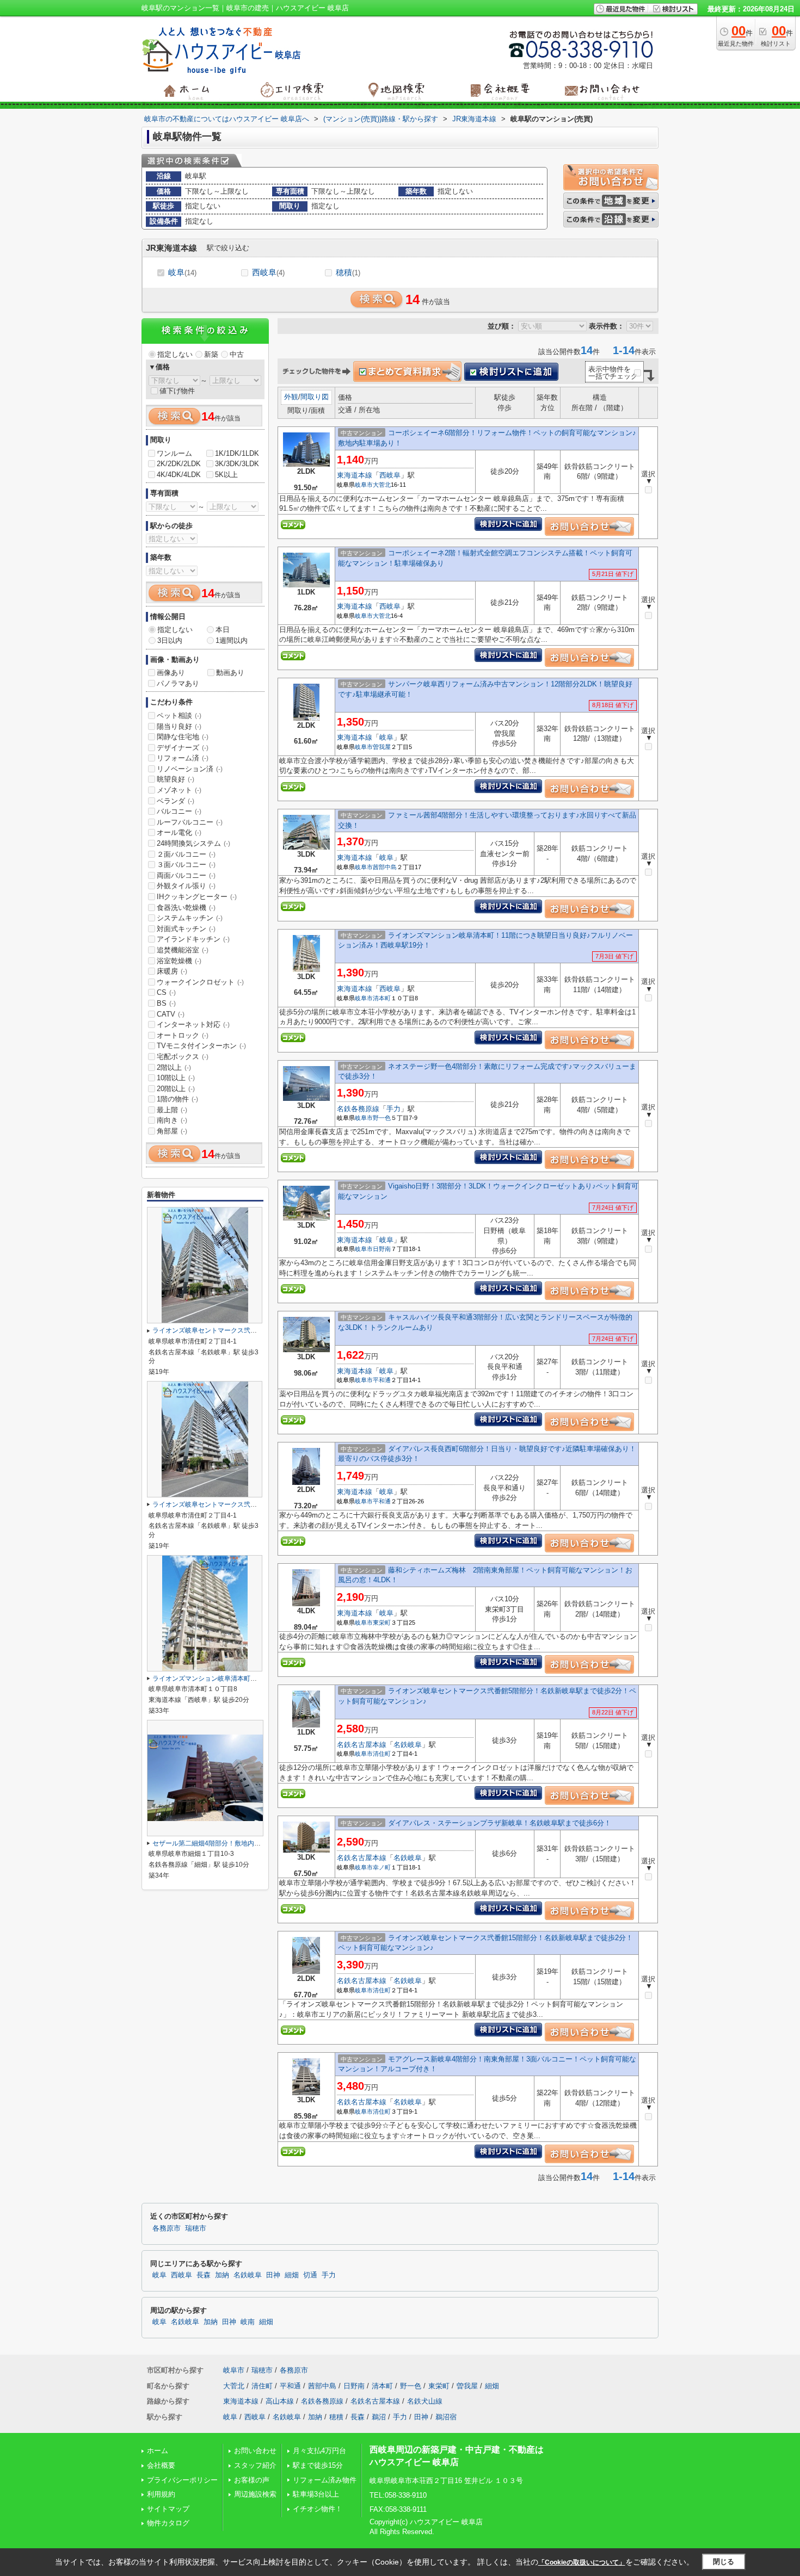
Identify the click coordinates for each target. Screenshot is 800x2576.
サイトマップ (168, 2509)
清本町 (382, 998)
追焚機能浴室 (183, 950)
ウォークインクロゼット (200, 982)
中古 (237, 354)
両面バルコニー (186, 875)
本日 (223, 630)
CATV (171, 1014)
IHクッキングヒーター (197, 897)
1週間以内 (232, 640)
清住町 (382, 1754)
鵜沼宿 (446, 2417)
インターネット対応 (193, 1024)
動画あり (230, 673)
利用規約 (161, 2494)
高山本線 (280, 2401)
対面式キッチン (186, 929)
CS (166, 992)
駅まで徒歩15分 (318, 2465)
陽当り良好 (179, 726)
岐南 (248, 2322)
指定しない (175, 354)
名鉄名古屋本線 (362, 1745)
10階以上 (176, 1078)
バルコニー (179, 811)
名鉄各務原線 (358, 1109)
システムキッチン (190, 918)
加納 (222, 2275)
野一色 (382, 1118)
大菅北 (382, 485)
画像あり (171, 673)
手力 (393, 1109)
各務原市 (167, 2228)
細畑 (292, 2275)
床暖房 (172, 971)
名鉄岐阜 (408, 1745)
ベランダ (176, 801)
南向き (172, 1120)
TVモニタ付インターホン (201, 1046)
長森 (204, 2275)
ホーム (158, 2451)
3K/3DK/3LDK (237, 464)
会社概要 (161, 2465)
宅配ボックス (183, 1057)
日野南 (382, 1249)
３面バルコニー (186, 865)
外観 (291, 397)
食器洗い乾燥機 (186, 908)
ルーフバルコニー (190, 822)
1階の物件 (177, 1099)
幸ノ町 (382, 1867)
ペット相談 (179, 716)
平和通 (382, 1380)
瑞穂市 (196, 2228)
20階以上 (176, 1089)
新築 (211, 354)
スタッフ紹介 (255, 2465)
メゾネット (179, 790)
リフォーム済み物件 (325, 2480)
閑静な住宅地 (183, 737)
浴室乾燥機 (179, 961)
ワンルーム (174, 453)
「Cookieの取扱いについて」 (582, 2562)
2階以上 (174, 1067)
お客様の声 (252, 2480)
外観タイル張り (186, 886)
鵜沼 (379, 2417)
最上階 (172, 1110)
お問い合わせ (255, 2451)
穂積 (348, 272)
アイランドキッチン (193, 939)
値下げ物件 (177, 391)
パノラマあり (178, 683)
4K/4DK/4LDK (179, 475)
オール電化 (179, 832)
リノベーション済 (190, 769)
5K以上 (226, 475)
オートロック (183, 1035)
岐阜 (182, 272)
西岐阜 (268, 272)
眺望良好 (176, 779)
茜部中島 (385, 867)
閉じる (724, 2562)
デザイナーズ (183, 748)
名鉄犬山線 (425, 2401)
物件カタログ (168, 2523)
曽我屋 (382, 747)
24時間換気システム (193, 843)
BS (166, 1003)
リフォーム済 (183, 758)
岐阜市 (364, 485)
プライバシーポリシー (182, 2480)
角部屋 (172, 1131)
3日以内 (170, 640)
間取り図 (315, 397)
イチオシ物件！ (318, 2509)
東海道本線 (355, 475)
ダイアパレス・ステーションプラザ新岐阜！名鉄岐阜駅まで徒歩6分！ (500, 1823)
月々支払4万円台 (319, 2451)
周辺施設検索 (255, 2494)
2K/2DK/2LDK (179, 464)
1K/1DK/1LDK (237, 453)
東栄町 (382, 1623)
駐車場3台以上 (316, 2494)
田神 (273, 2275)
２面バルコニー (186, 854)
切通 (310, 2275)
